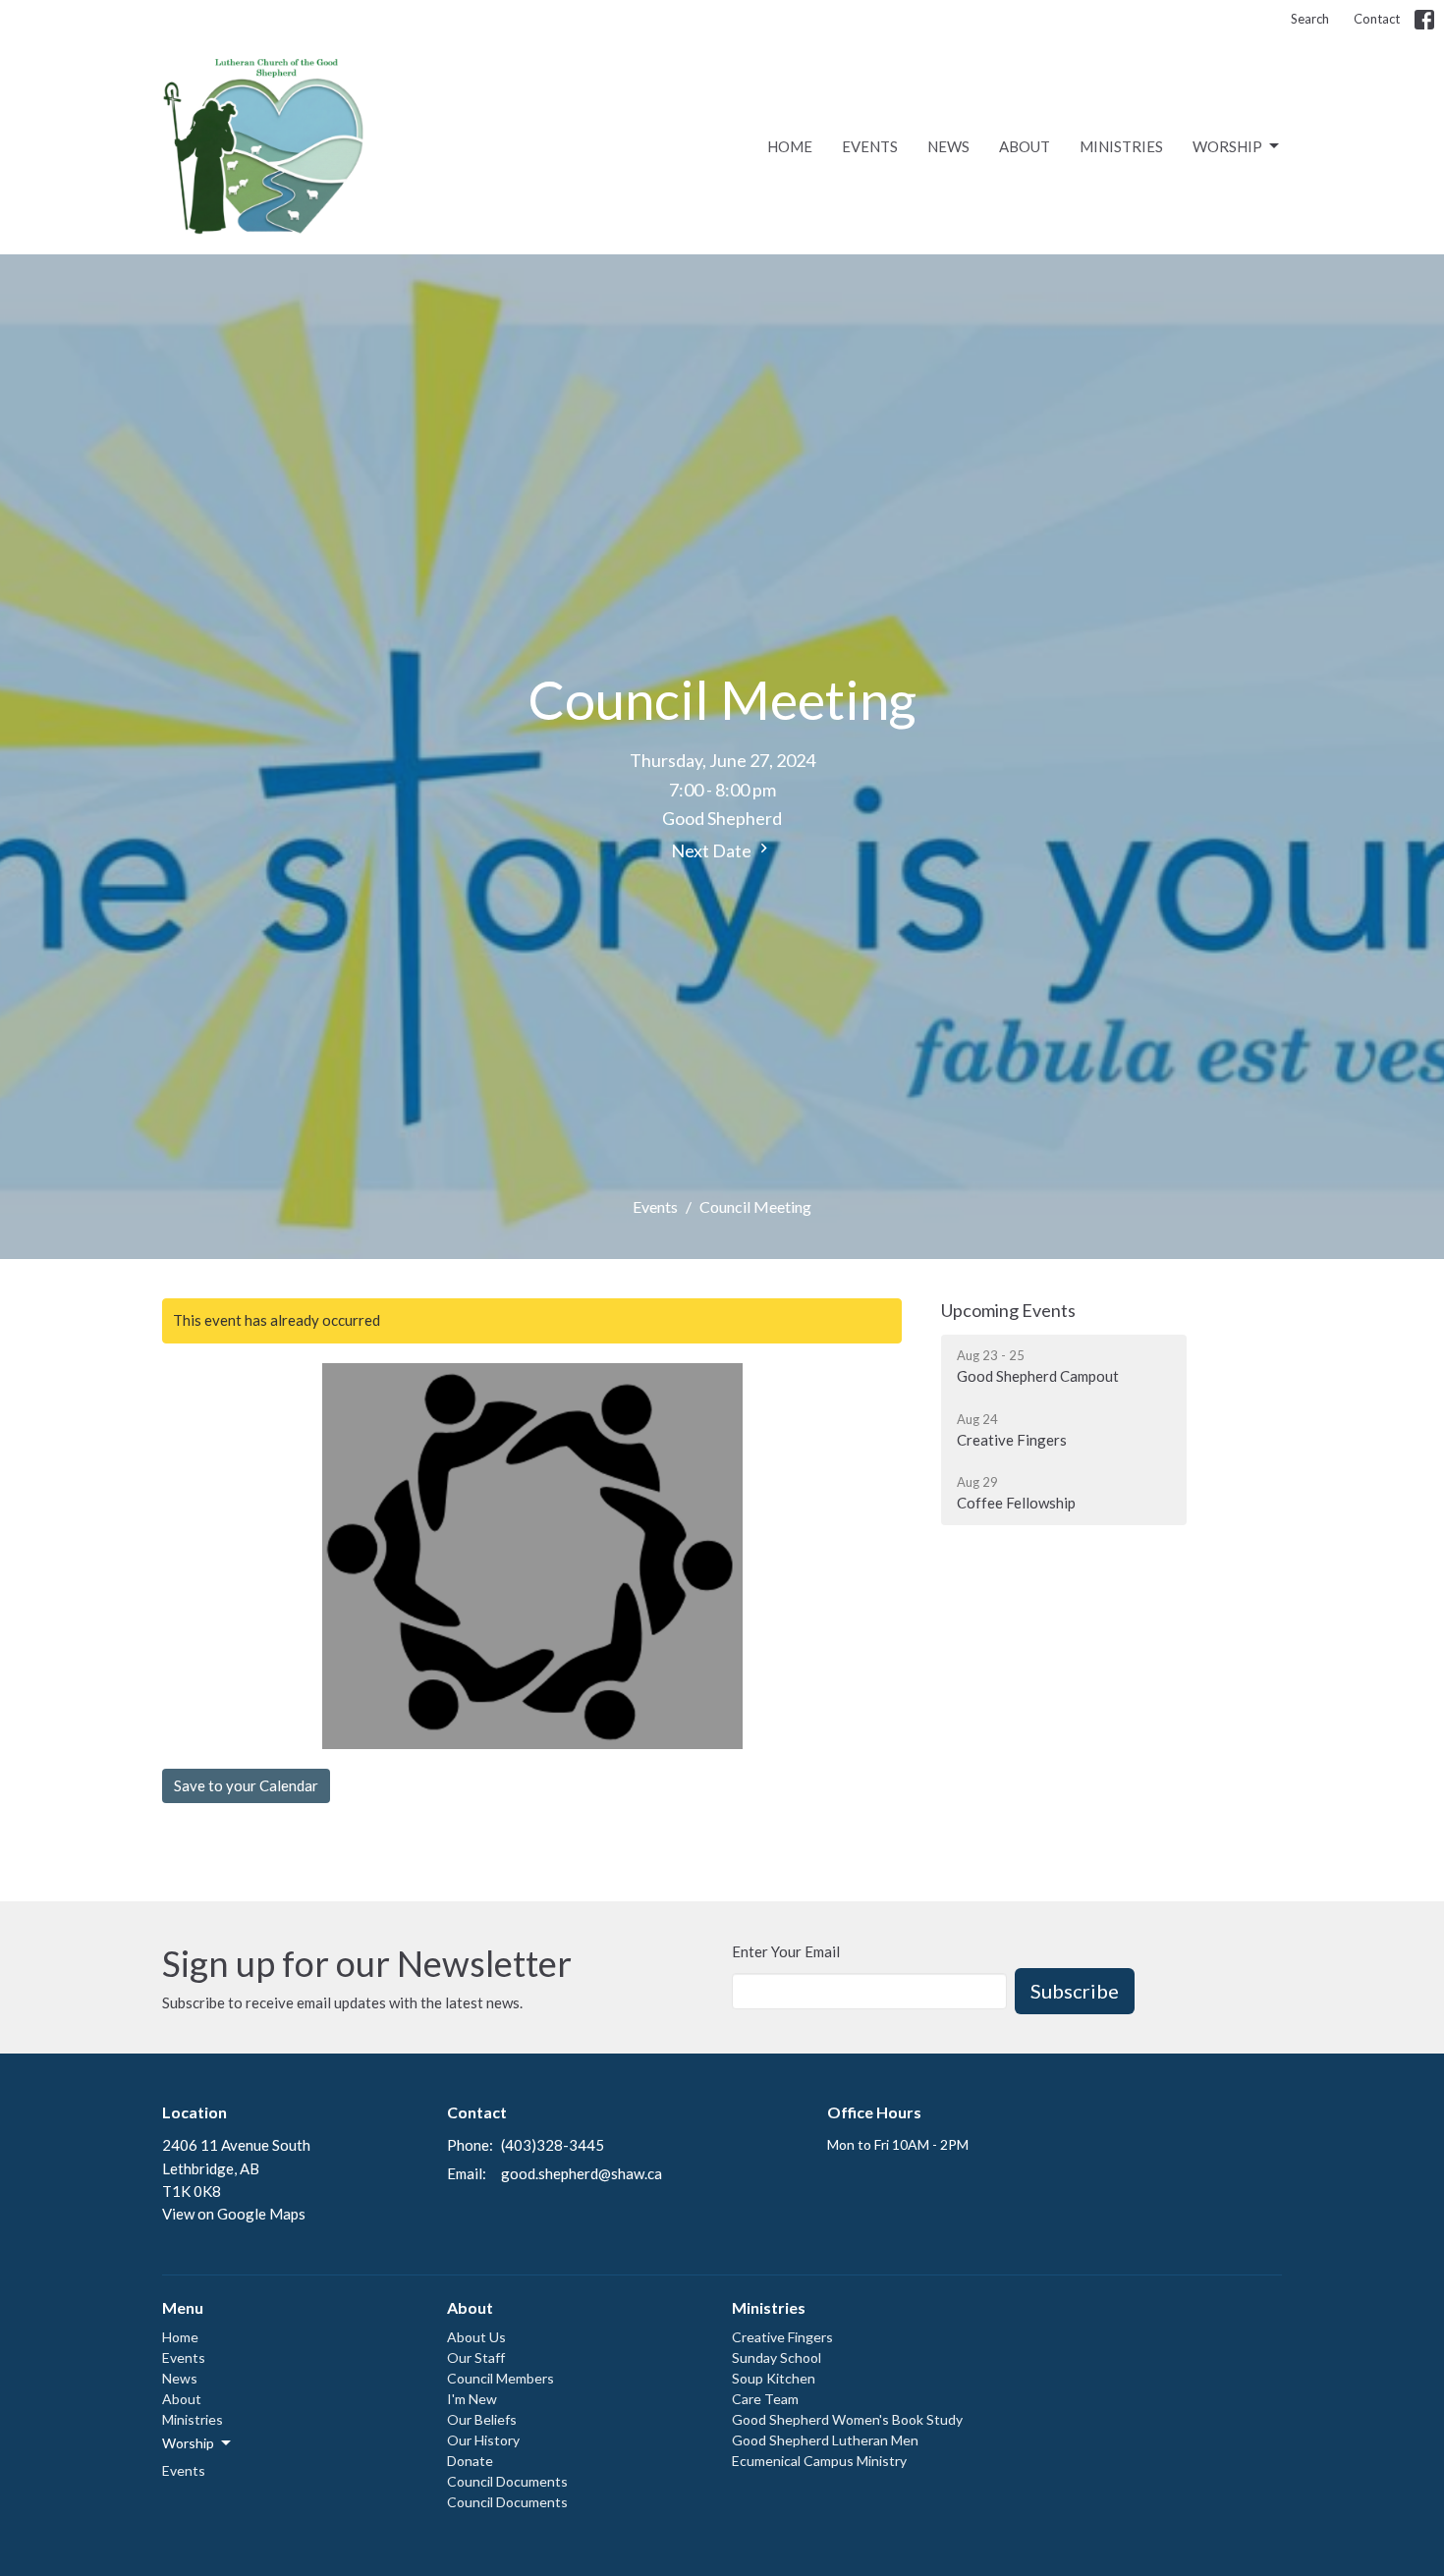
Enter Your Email (786, 1951)
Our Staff (476, 2357)
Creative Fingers (782, 2337)
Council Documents (507, 2481)
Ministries (1121, 146)
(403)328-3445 (553, 2145)
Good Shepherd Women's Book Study (847, 2419)
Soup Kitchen (774, 2378)
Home (790, 146)
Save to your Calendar (246, 1785)
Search (1310, 19)
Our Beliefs (482, 2419)
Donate (470, 2461)
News (948, 146)
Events (870, 146)
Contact (1377, 19)
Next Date (713, 850)
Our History (483, 2440)
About (1025, 146)
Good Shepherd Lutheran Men (825, 2440)
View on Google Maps (234, 2214)
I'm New (472, 2399)
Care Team (765, 2399)
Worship (1227, 146)
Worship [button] (188, 2443)
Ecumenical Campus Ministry (819, 2461)
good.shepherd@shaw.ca (582, 2173)
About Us (476, 2337)
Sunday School (777, 2357)
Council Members (500, 2378)
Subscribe (1075, 1991)
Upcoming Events (1008, 1310)
